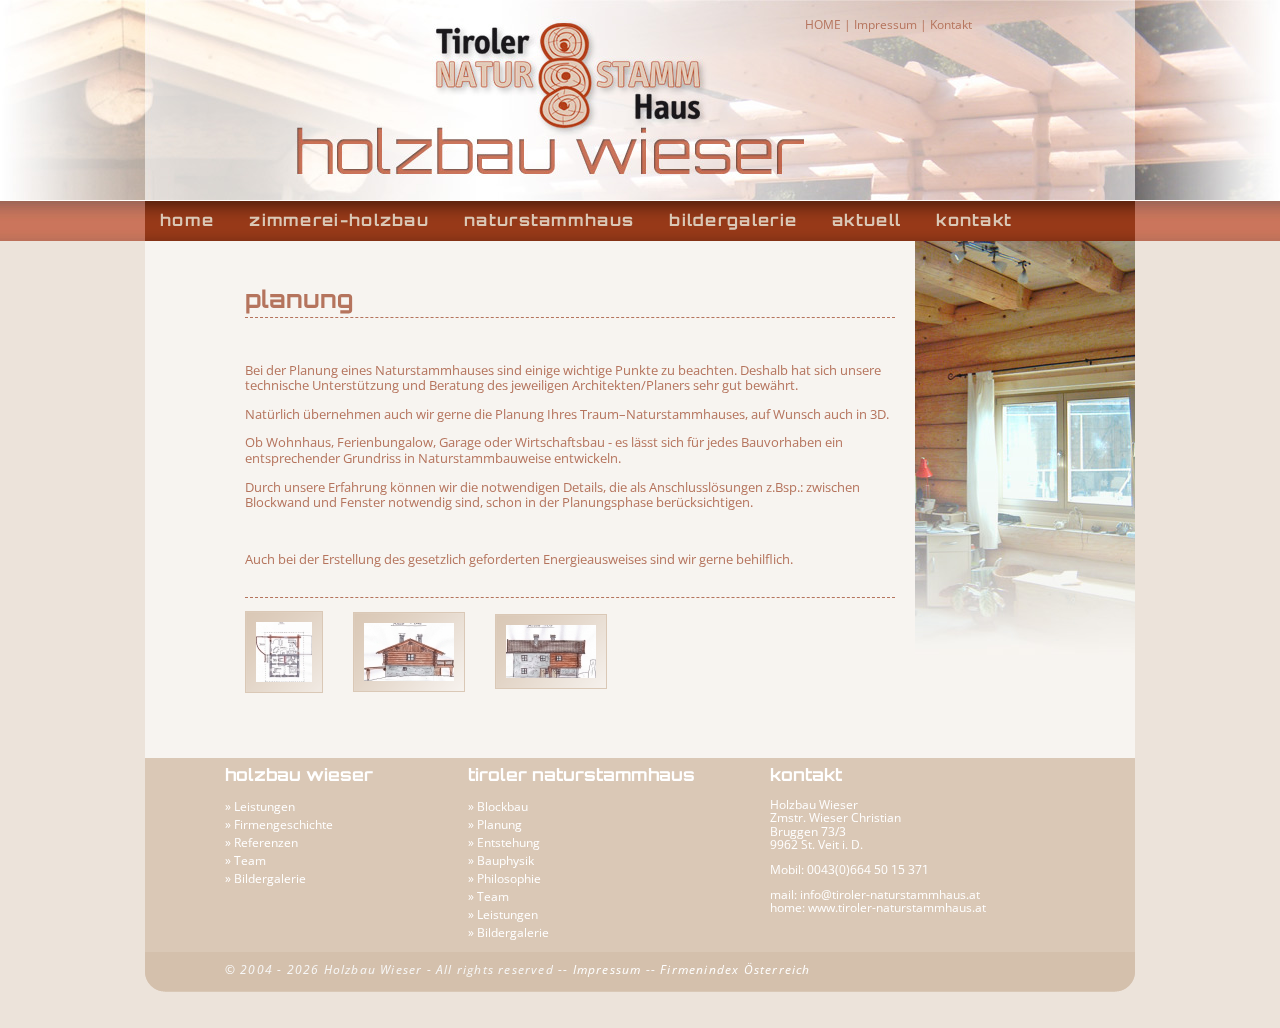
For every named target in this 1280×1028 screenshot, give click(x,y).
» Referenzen (261, 842)
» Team (245, 860)
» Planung (495, 824)
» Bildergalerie (265, 878)
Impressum (885, 24)
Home (187, 220)
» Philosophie (504, 878)
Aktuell (866, 220)
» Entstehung (504, 842)
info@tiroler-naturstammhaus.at (890, 894)
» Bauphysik (501, 860)
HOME (823, 24)
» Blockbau (498, 806)
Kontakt (951, 24)
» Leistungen (260, 806)
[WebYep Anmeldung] (448, 776)
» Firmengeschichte (279, 824)
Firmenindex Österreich (735, 969)
